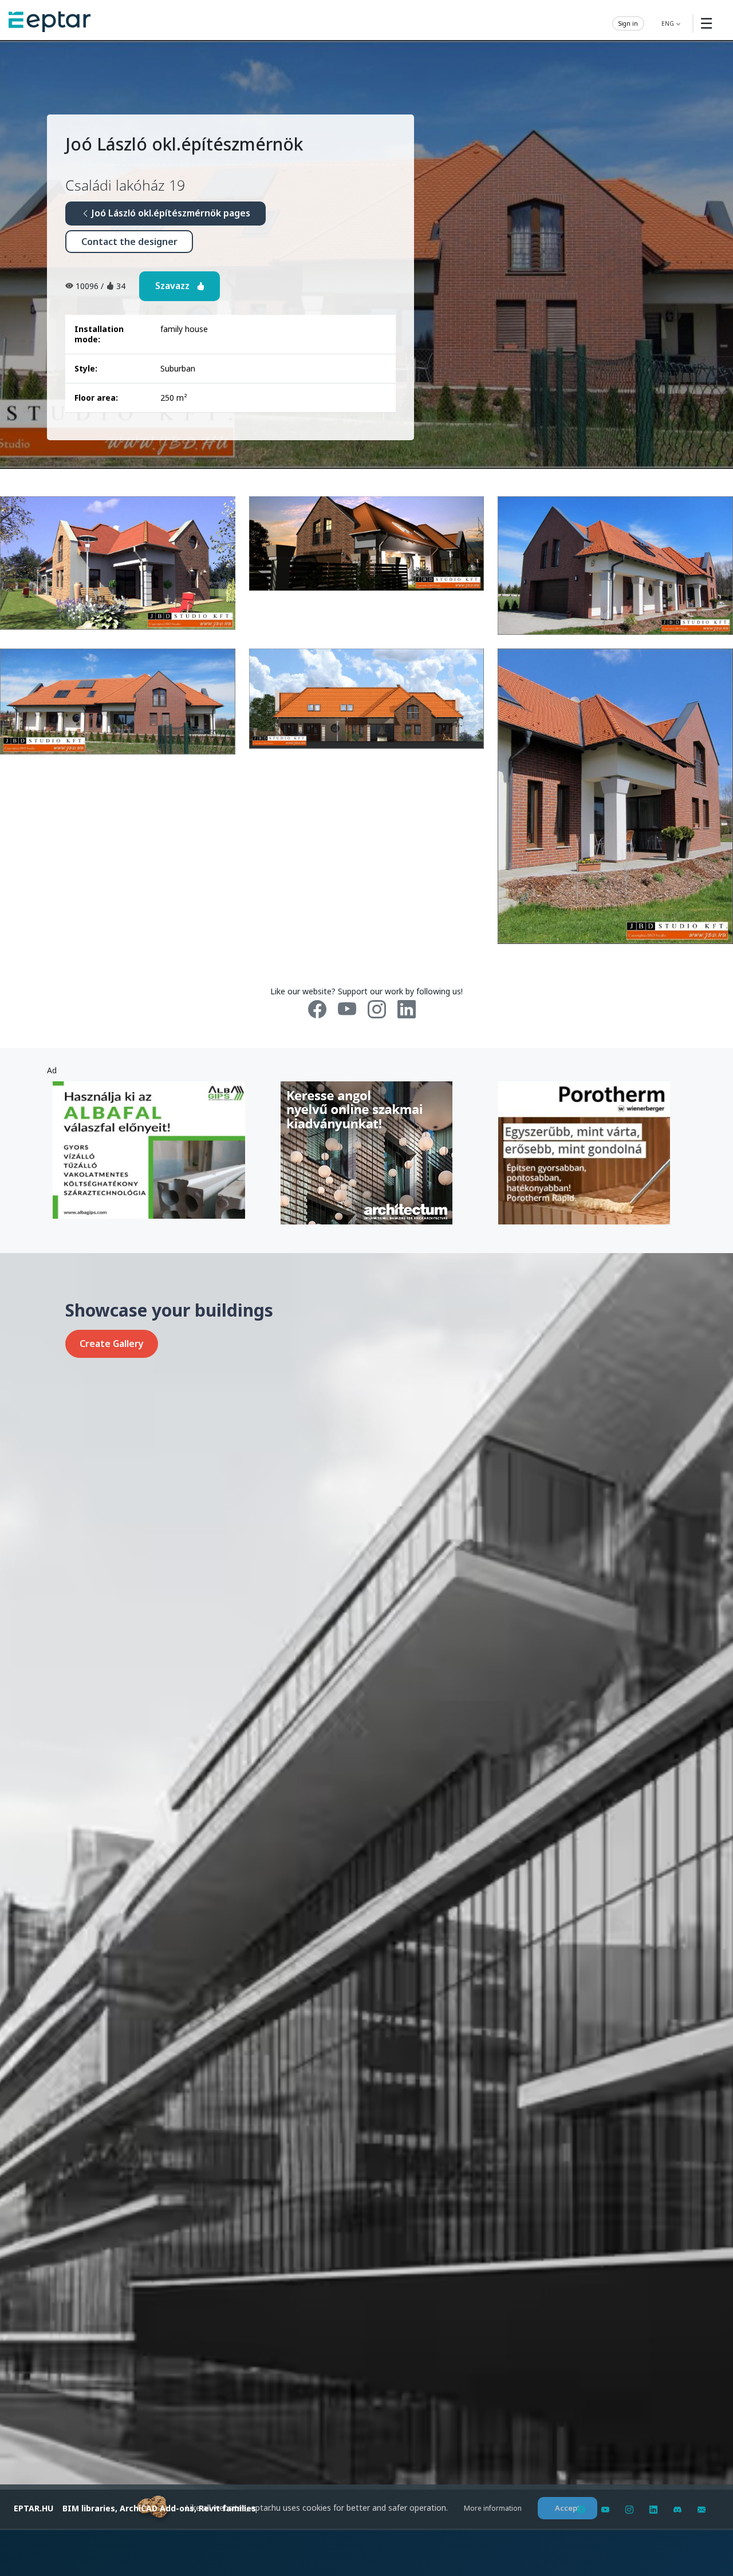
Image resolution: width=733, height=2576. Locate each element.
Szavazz (176, 286)
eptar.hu (34, 2508)
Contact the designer (129, 242)
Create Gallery (112, 1344)
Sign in (628, 23)
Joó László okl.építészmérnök (184, 144)
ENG (669, 23)
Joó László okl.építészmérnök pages (170, 213)
